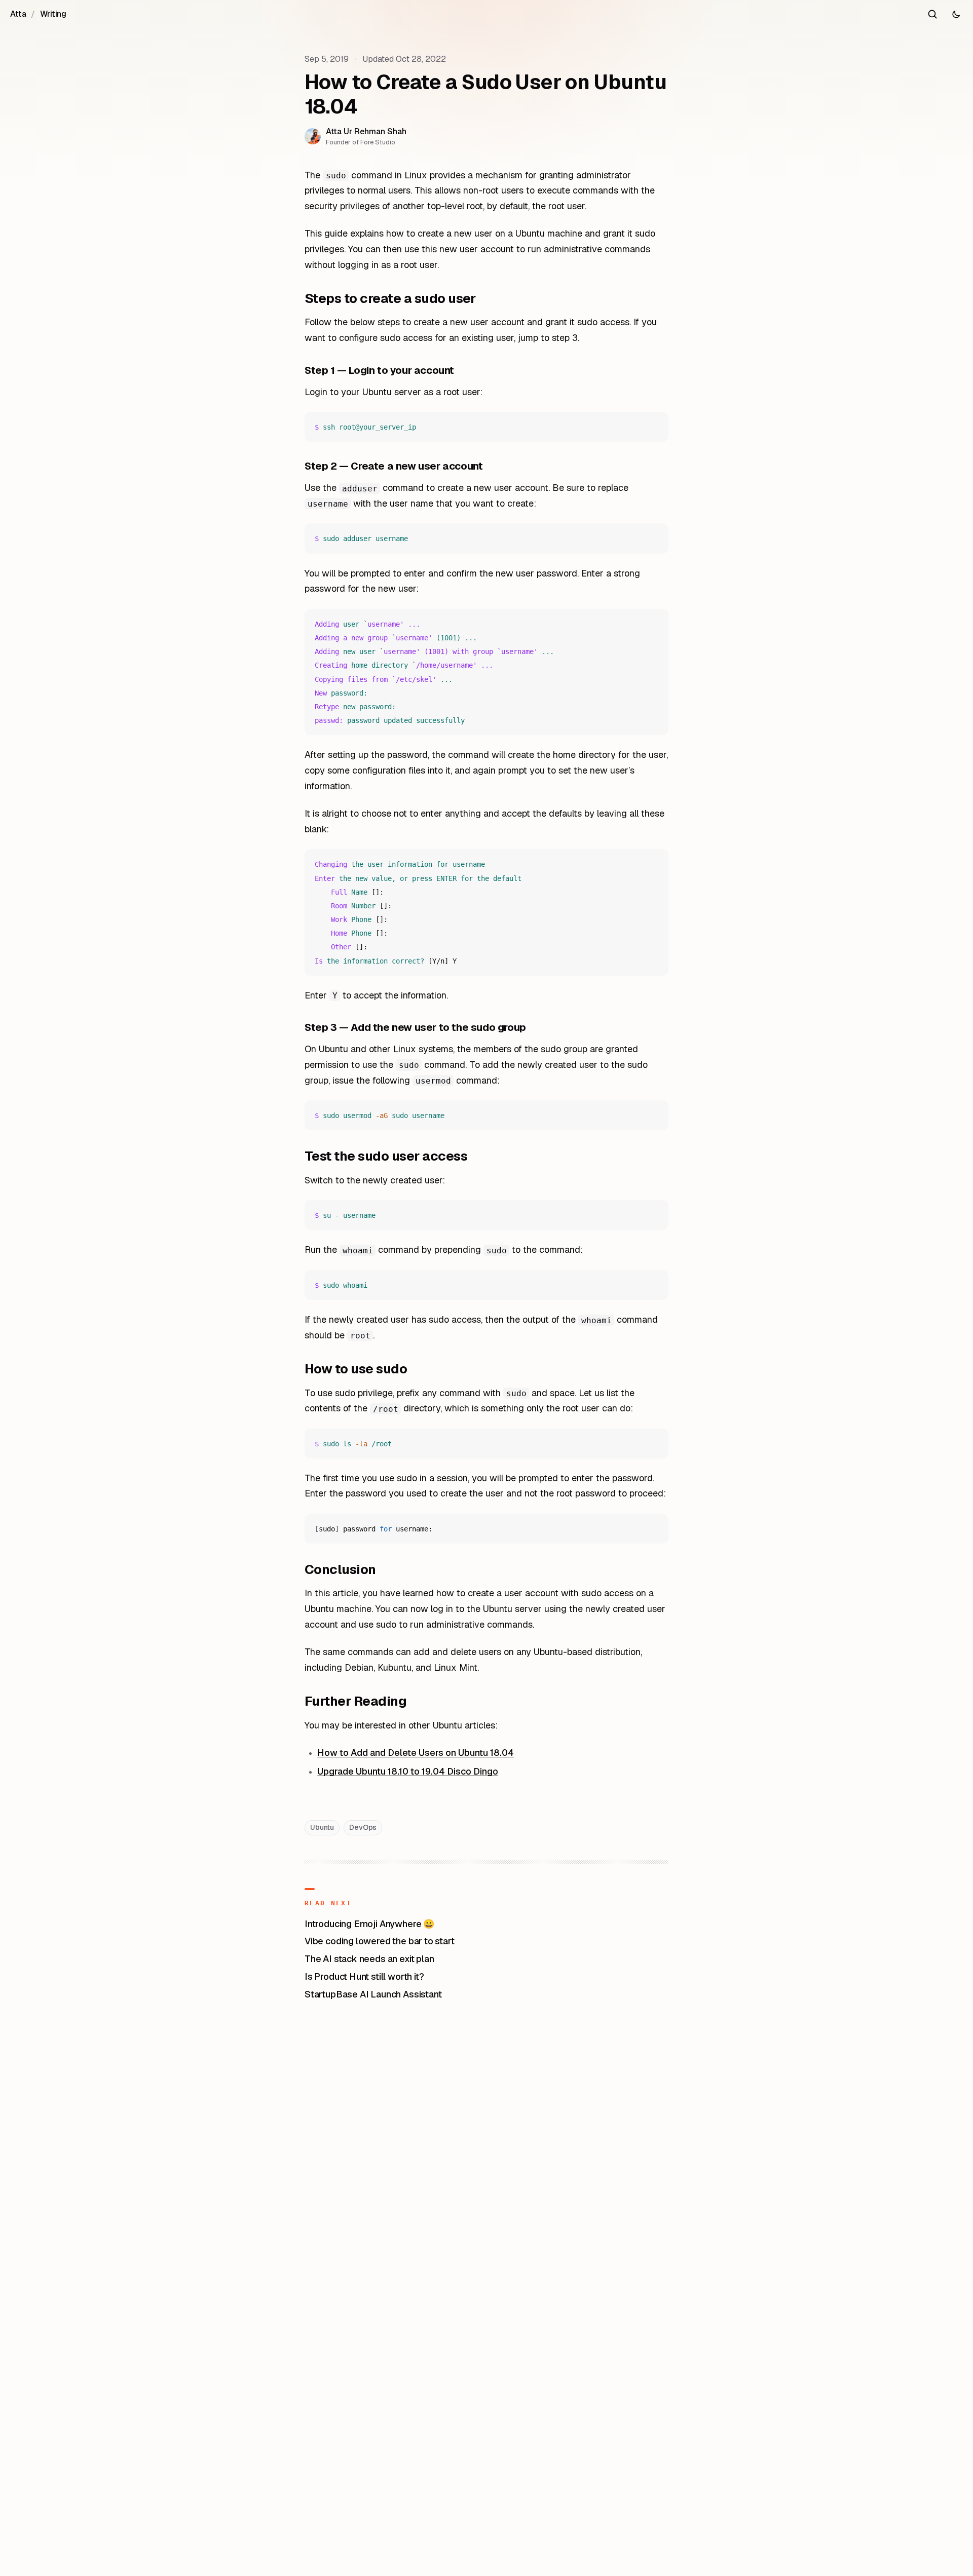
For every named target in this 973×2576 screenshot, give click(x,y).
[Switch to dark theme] (956, 14)
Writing (53, 14)
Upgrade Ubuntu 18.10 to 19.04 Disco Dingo (408, 1771)
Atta (18, 14)
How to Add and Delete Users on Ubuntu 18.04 (416, 1753)
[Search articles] (932, 14)
